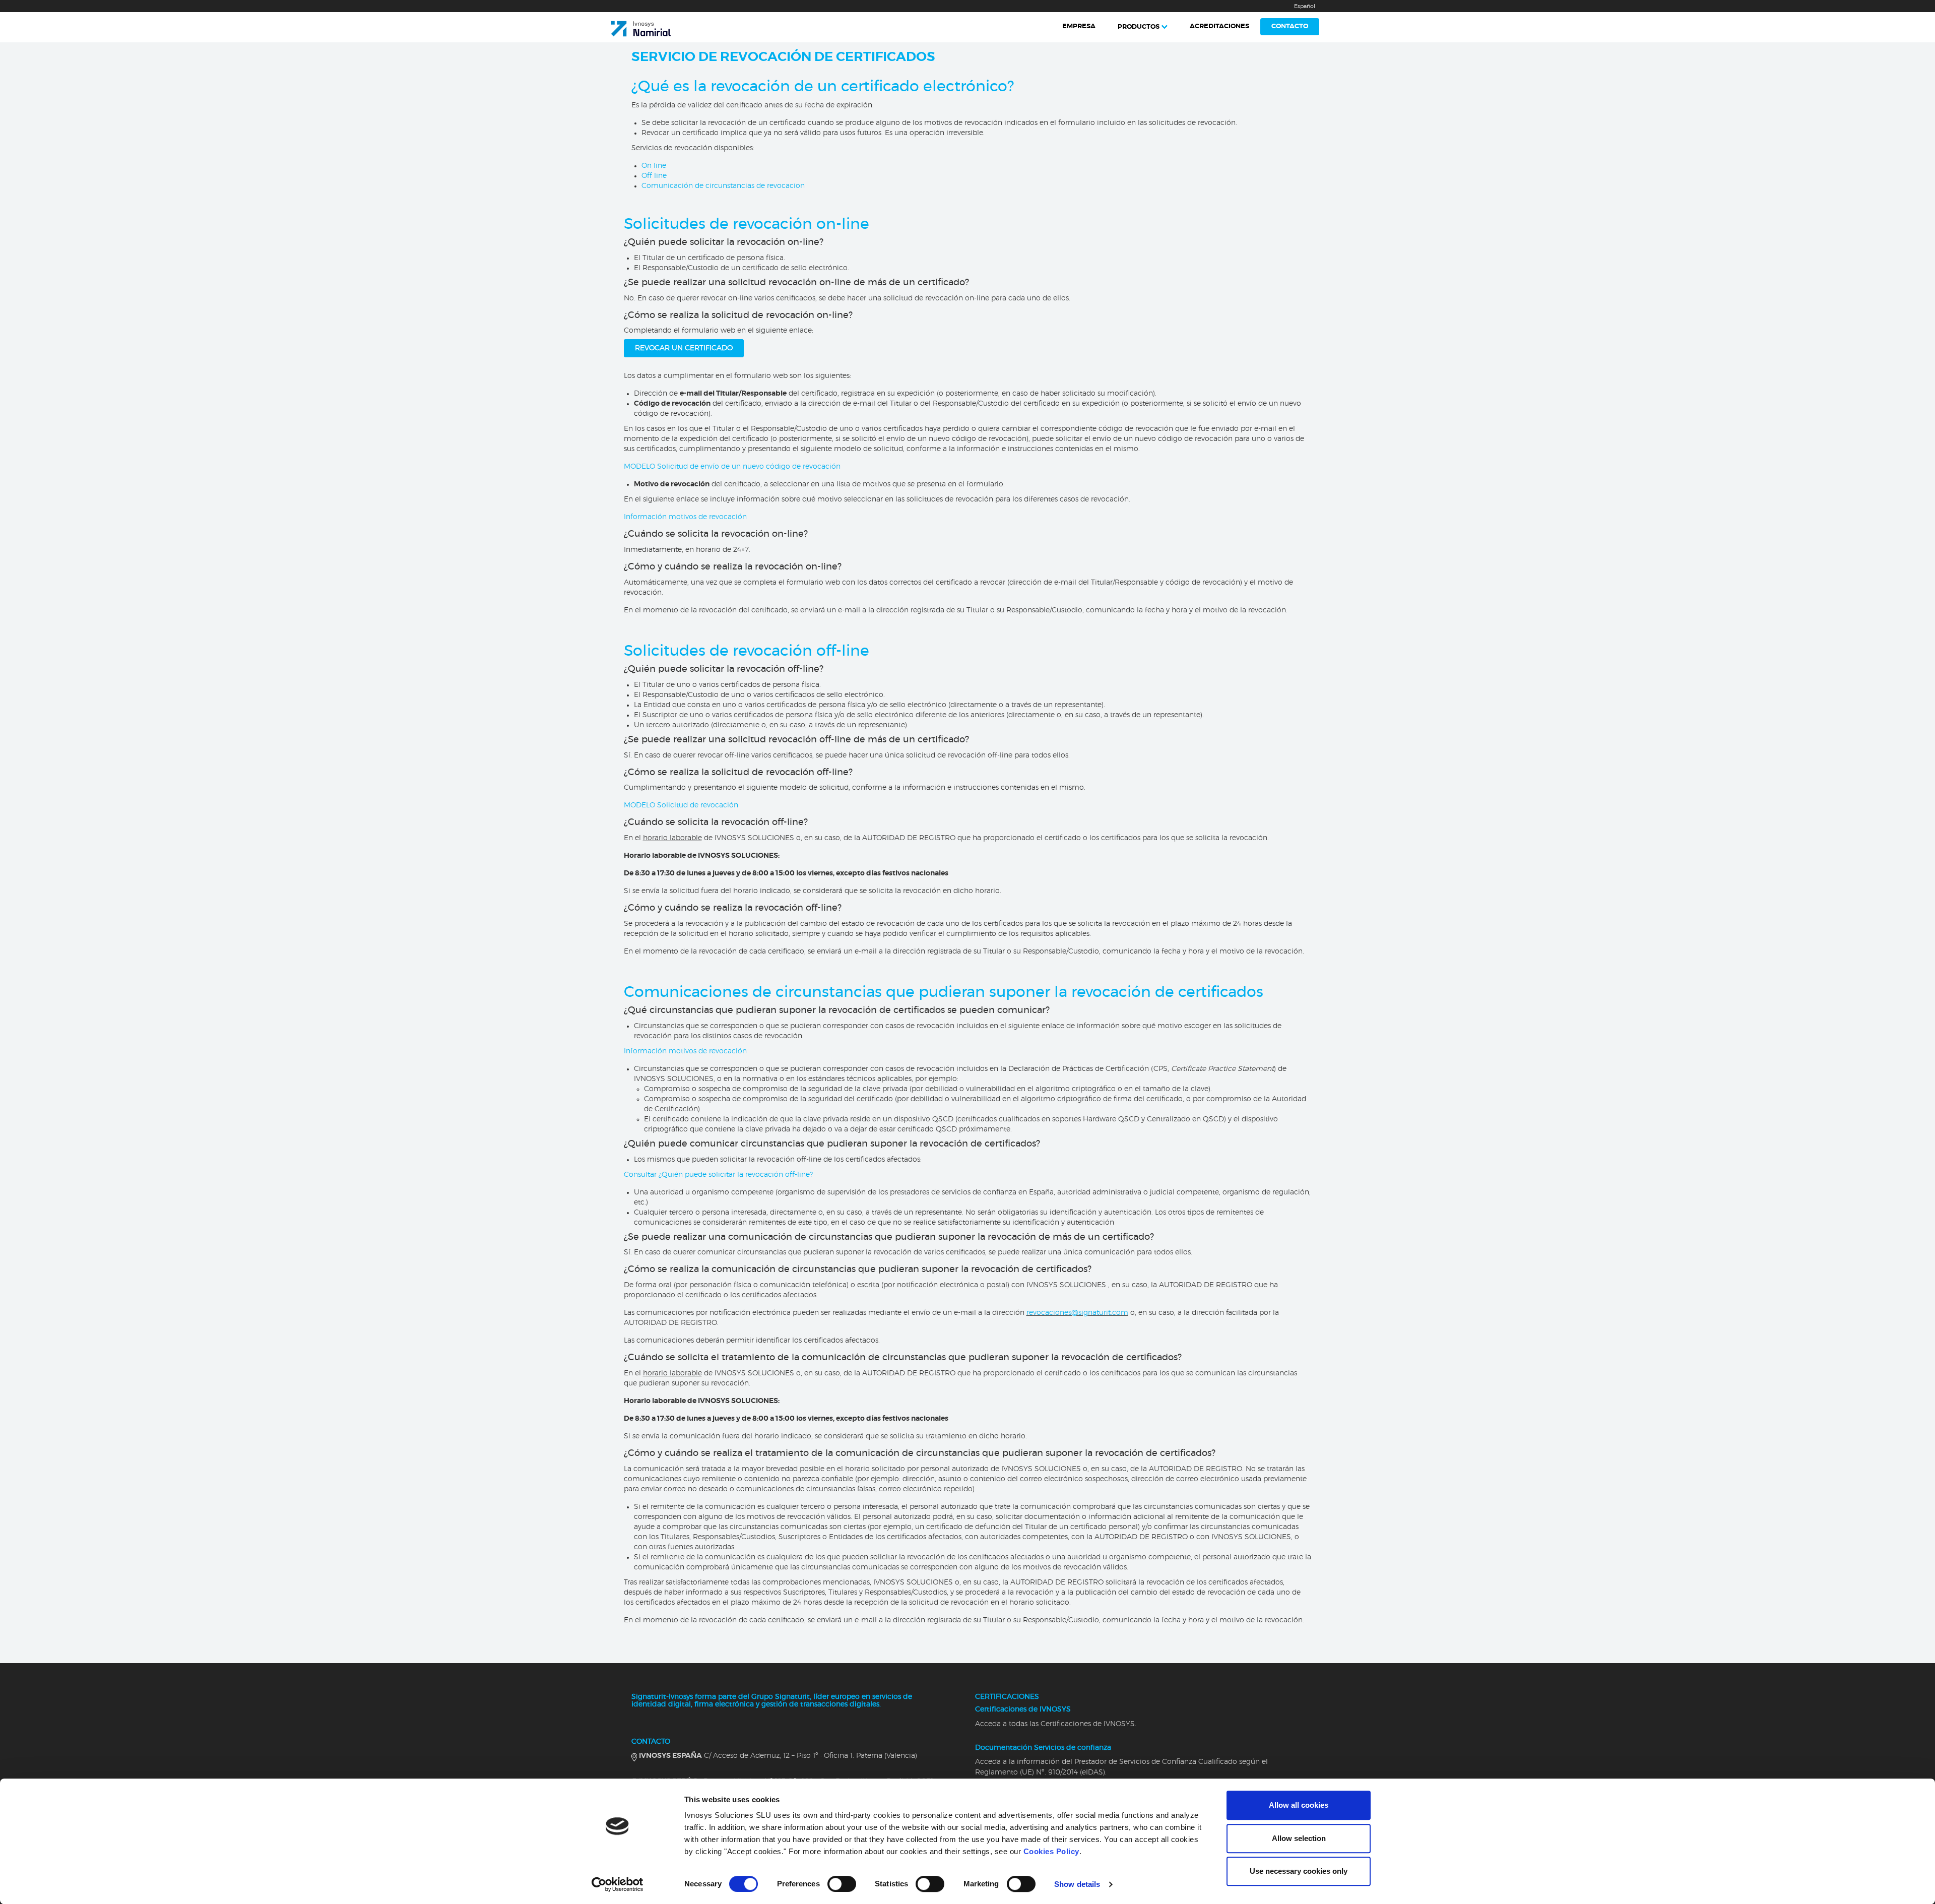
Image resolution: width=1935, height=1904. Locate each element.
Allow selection (1299, 1838)
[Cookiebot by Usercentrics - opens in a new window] (618, 1884)
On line (654, 166)
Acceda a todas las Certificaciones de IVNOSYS (1055, 1724)
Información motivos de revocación (685, 517)
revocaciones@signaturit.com (1077, 1313)
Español (1305, 6)
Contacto (1290, 26)
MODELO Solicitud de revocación (681, 805)
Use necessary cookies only (1299, 1871)
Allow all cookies (1299, 1805)
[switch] (842, 1884)
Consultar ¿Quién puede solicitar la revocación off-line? (718, 1175)
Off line (654, 176)
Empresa (1079, 26)
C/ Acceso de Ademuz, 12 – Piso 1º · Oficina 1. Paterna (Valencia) (778, 1756)
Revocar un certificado (684, 348)
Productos (1139, 27)
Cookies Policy (1051, 1851)
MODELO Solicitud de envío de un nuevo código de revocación (732, 467)
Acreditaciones (1219, 26)
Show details (1077, 1884)
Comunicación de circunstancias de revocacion (723, 186)
